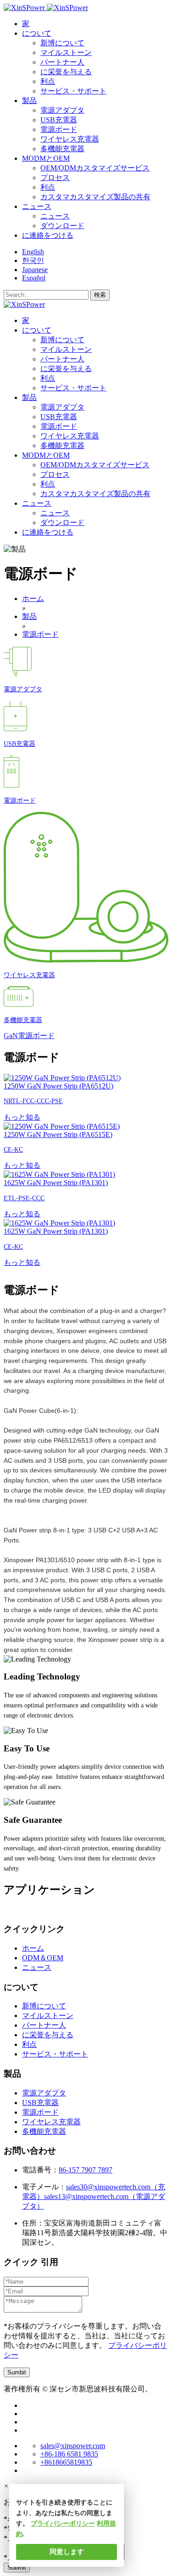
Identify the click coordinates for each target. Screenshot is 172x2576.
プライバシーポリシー (63, 2524)
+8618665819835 (66, 2462)
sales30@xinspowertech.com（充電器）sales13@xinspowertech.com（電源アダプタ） (94, 2196)
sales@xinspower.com (73, 2446)
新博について (62, 43)
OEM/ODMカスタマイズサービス (95, 168)
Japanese (35, 270)
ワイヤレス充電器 (70, 139)
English (33, 252)
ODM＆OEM (43, 1958)
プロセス (55, 178)
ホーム (33, 1948)
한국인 (33, 260)
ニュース (55, 216)
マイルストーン (66, 52)
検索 (100, 295)
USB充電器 (59, 120)
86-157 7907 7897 (86, 2170)
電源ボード (59, 129)
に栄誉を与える (66, 72)
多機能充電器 (62, 149)
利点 (48, 81)
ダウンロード (62, 226)
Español (34, 278)
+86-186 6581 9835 (69, 2454)
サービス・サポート (73, 91)
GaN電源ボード (29, 1036)
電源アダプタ (62, 110)
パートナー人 (62, 62)
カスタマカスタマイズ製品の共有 (95, 197)
